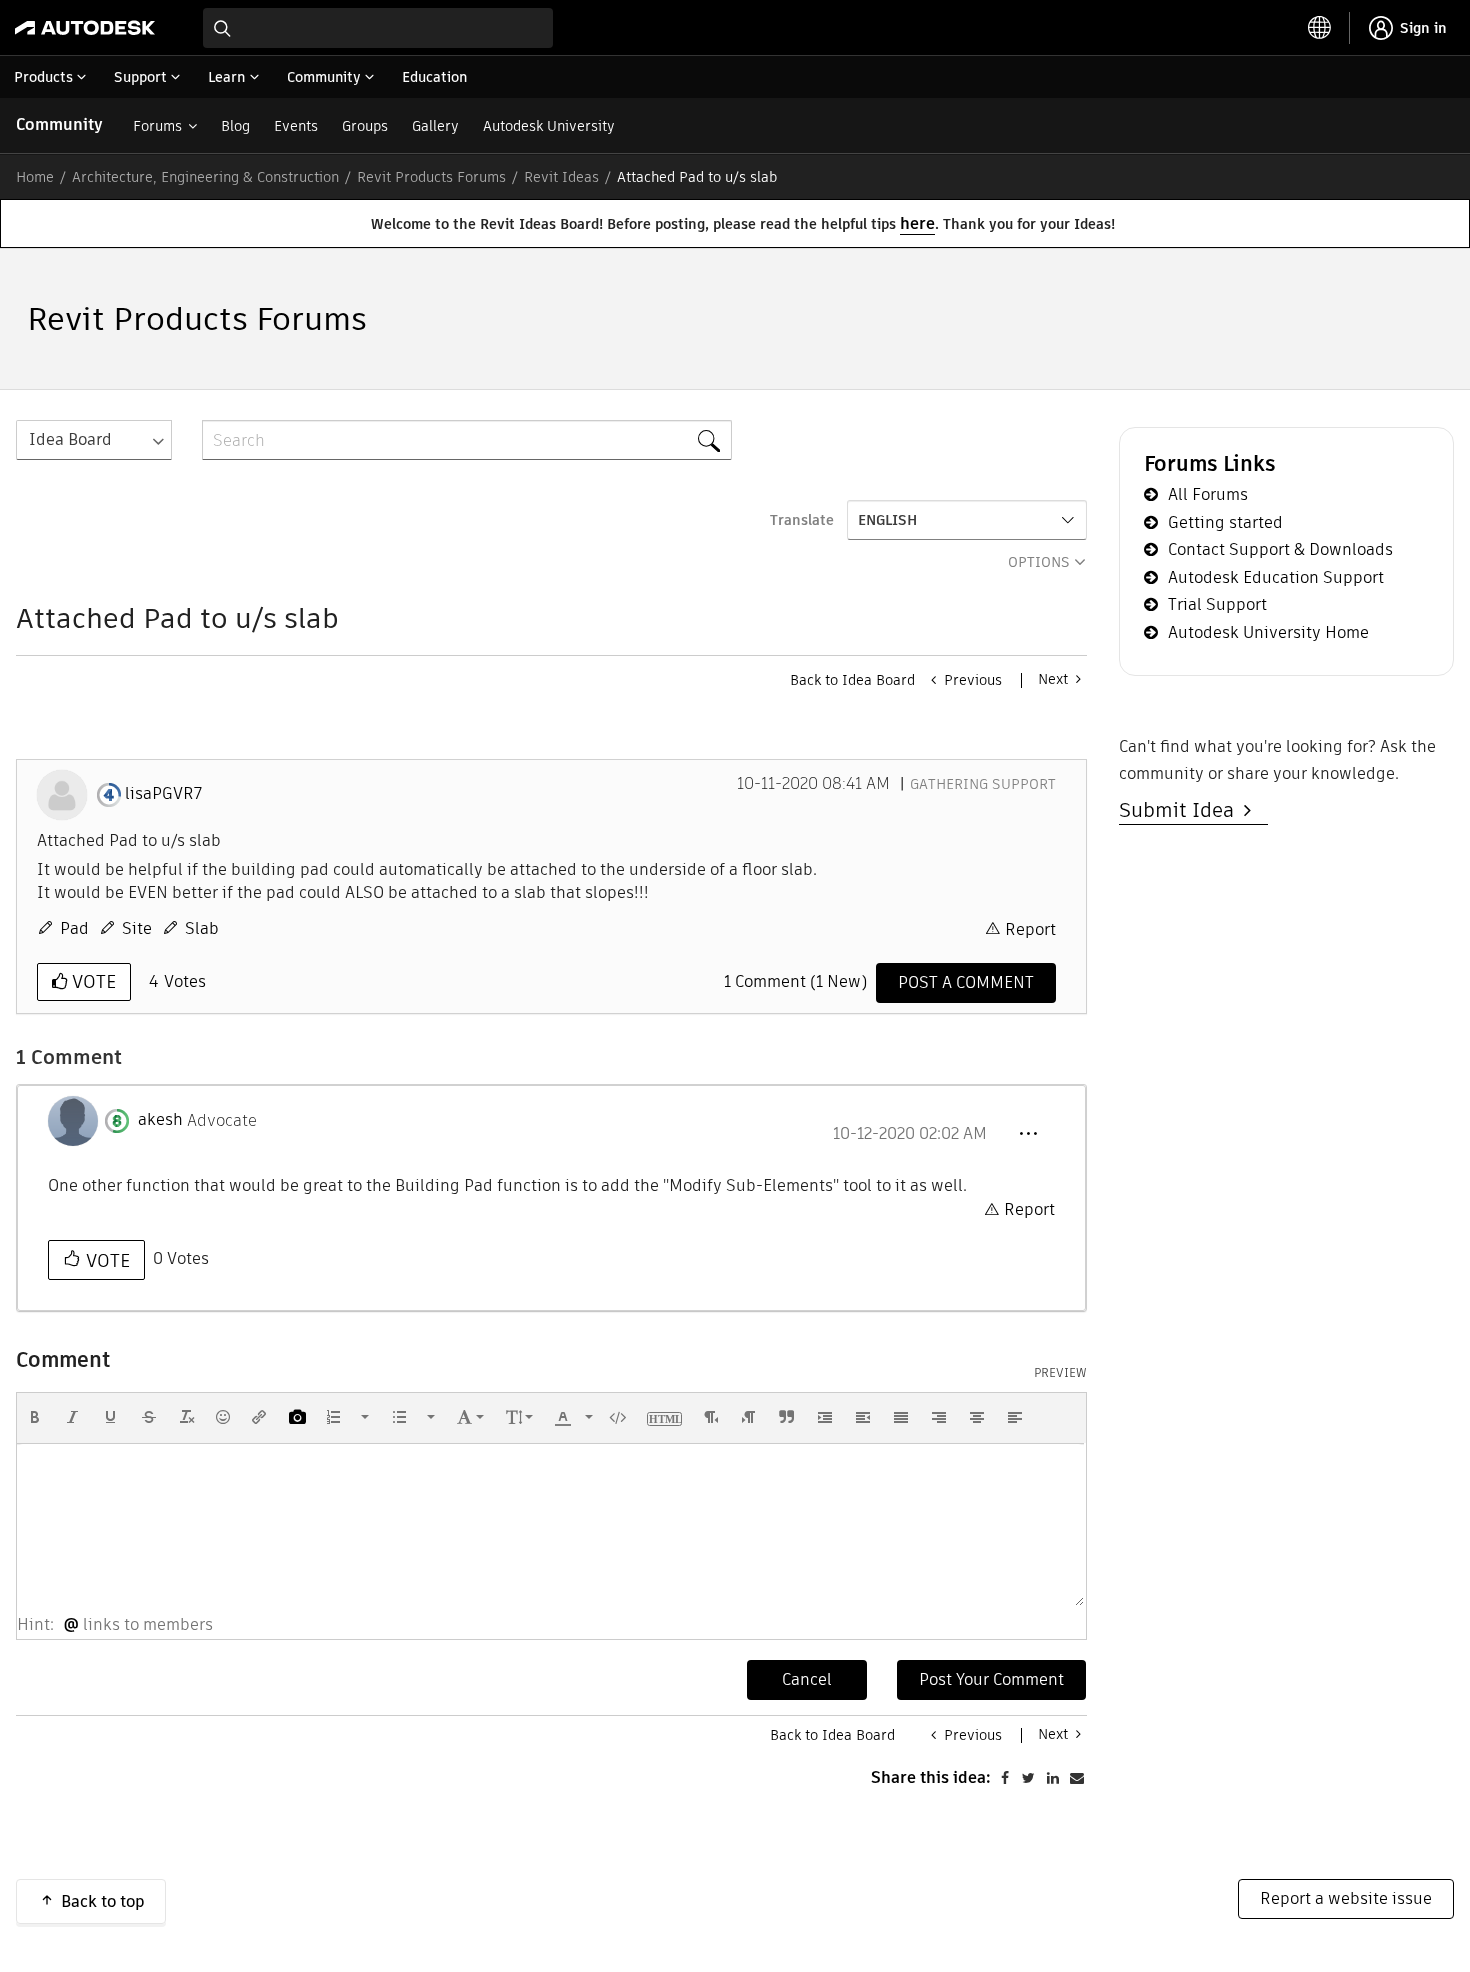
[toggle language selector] (1320, 28)
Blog (235, 126)
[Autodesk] (85, 28)
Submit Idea (1181, 810)
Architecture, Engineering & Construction (205, 177)
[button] (1028, 1134)
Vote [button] (91, 981)
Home (35, 177)
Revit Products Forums (431, 177)
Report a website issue (1346, 1898)
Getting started (1225, 522)
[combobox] (378, 28)
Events (296, 126)
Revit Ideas (561, 177)
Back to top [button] (103, 1901)
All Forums (1208, 494)
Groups (365, 126)
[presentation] (35, 1417)
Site (137, 928)
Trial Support (1217, 604)
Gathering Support (983, 784)
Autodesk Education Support (1276, 577)
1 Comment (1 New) (795, 981)
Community (59, 124)
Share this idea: (931, 1777)
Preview (1060, 1373)
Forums (157, 126)
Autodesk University (549, 126)
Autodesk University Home (1268, 632)
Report (1030, 929)
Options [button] (1039, 562)
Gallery (435, 126)
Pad (74, 928)
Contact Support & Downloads (1280, 549)
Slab (202, 928)
